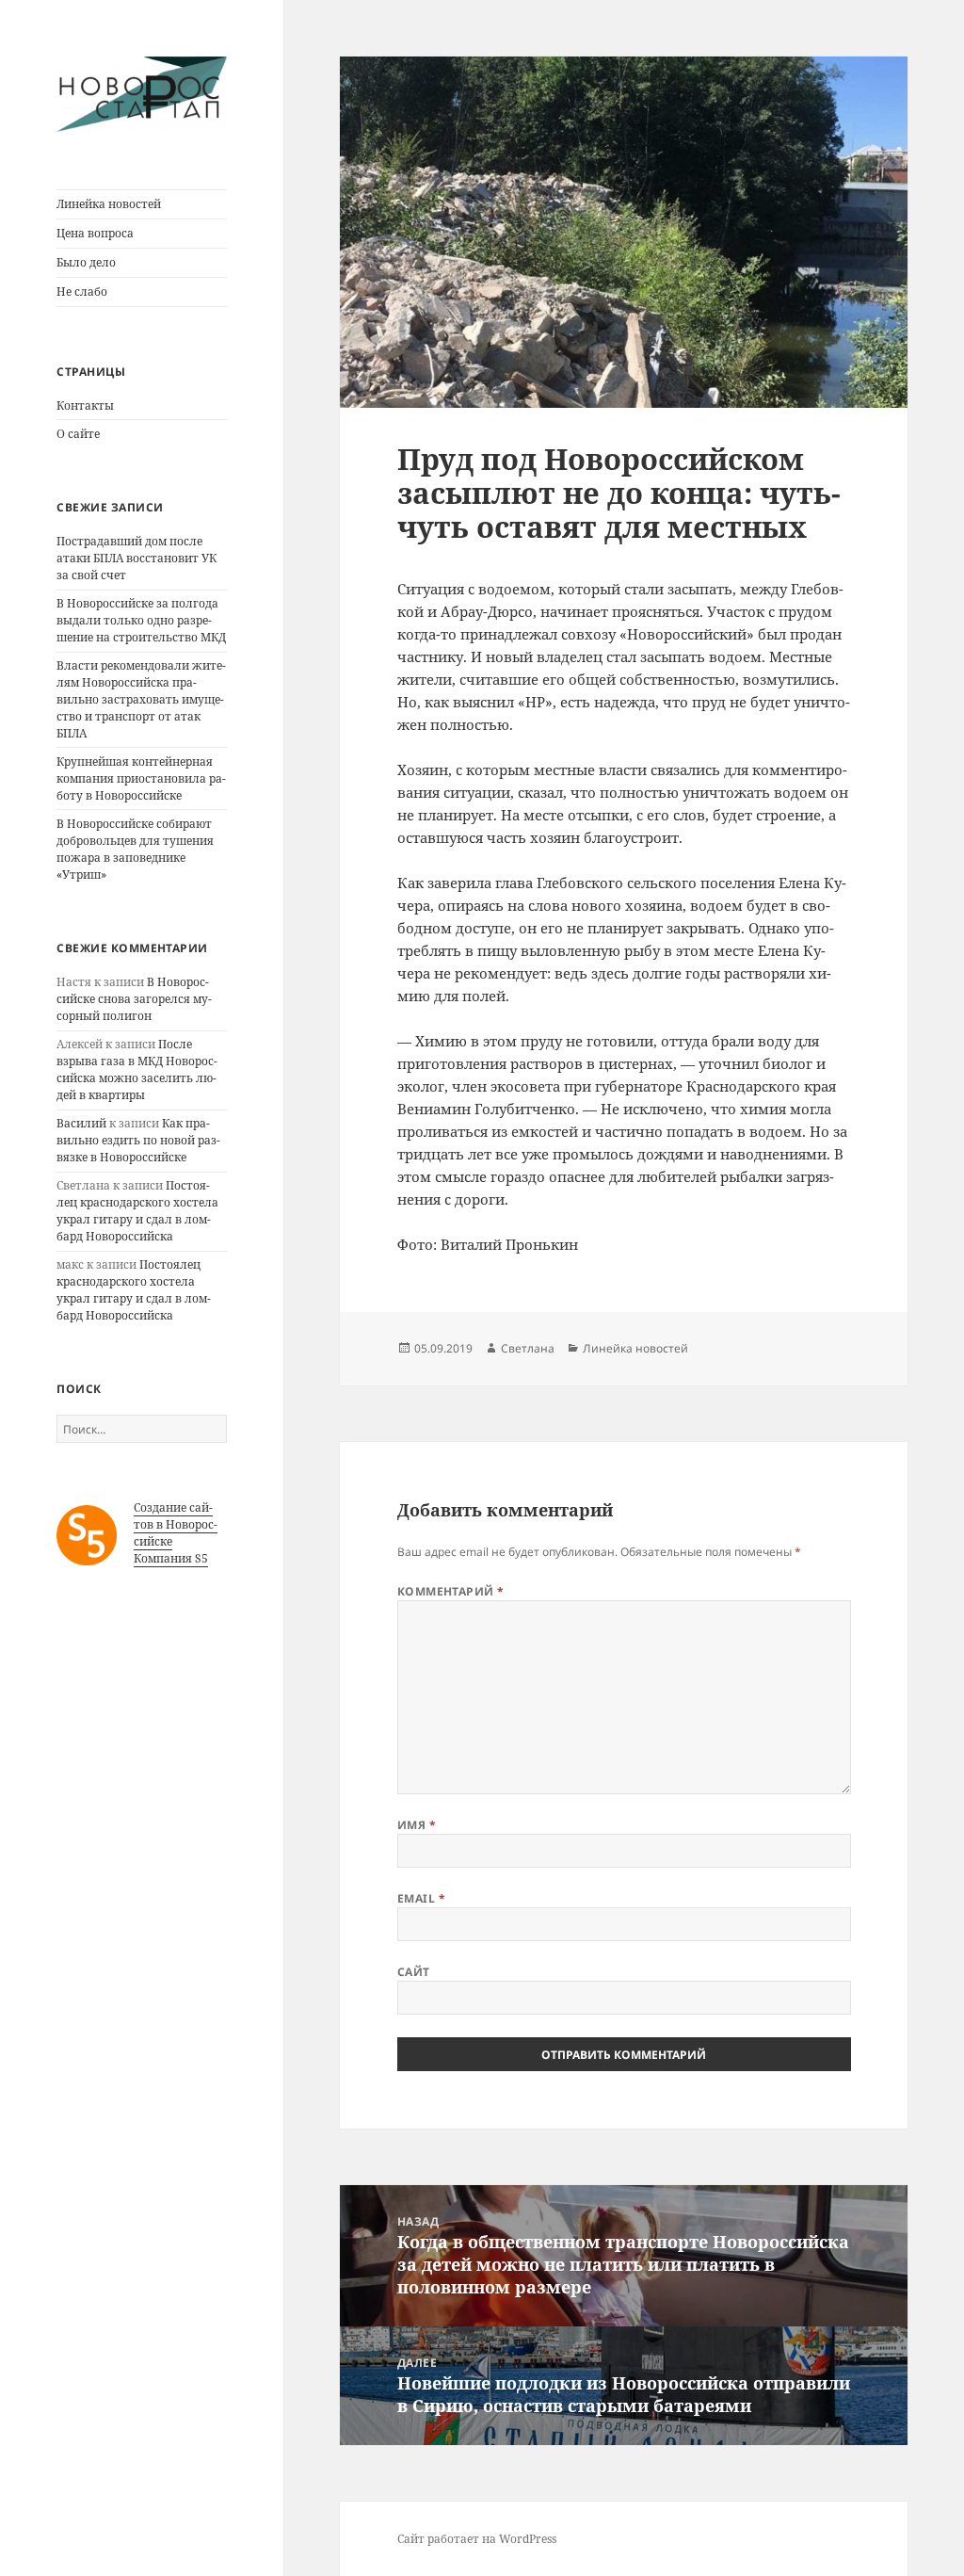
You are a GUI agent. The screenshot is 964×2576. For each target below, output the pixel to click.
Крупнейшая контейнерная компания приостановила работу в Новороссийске (141, 778)
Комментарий (451, 1591)
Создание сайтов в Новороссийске (176, 1524)
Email (421, 1898)
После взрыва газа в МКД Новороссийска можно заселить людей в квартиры (137, 1069)
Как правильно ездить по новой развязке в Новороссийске (138, 1140)
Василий (81, 1123)
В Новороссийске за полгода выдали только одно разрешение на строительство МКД (141, 620)
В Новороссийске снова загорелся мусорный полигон (134, 999)
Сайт (414, 1972)
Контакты (85, 405)
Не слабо (82, 292)
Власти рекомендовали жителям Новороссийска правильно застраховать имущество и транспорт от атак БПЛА (141, 699)
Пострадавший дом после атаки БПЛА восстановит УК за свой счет (137, 558)
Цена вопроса (95, 233)
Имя (417, 1825)
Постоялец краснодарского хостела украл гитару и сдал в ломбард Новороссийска (137, 1211)
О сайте (78, 434)
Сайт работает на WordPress (477, 2539)
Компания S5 (171, 1558)
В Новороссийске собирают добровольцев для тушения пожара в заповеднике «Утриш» (135, 849)
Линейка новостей (109, 204)
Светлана (528, 1348)
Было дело (86, 262)
